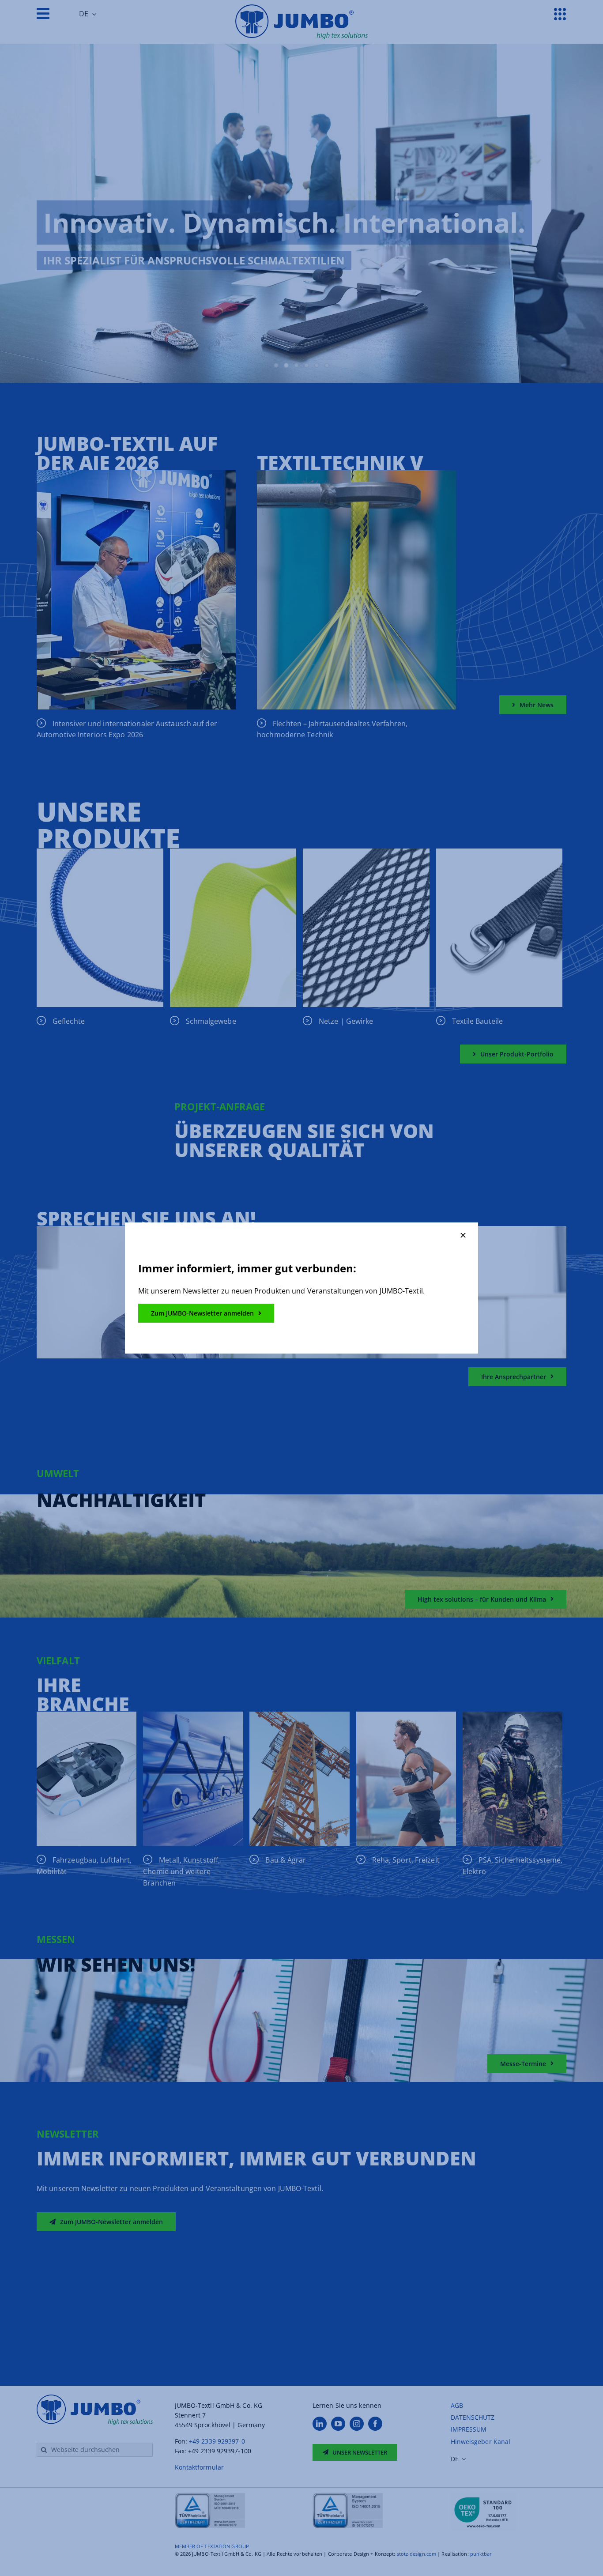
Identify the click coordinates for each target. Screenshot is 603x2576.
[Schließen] (463, 1235)
